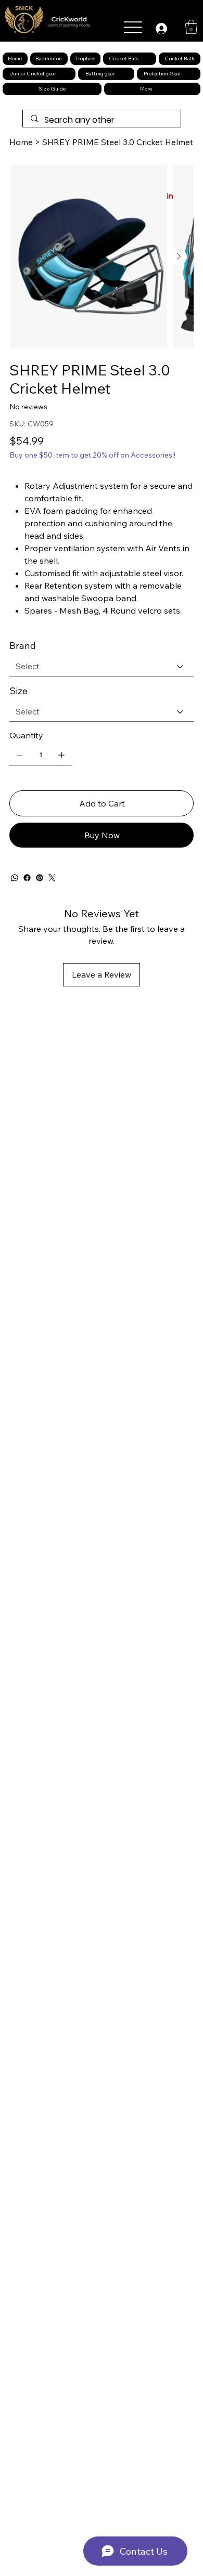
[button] (191, 27)
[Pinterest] (40, 878)
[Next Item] (179, 257)
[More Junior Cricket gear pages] (64, 74)
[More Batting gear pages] (123, 74)
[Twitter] (52, 878)
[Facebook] (27, 878)
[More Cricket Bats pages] (146, 59)
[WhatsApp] (15, 878)
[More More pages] (160, 89)
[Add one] (61, 755)
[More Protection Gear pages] (189, 74)
